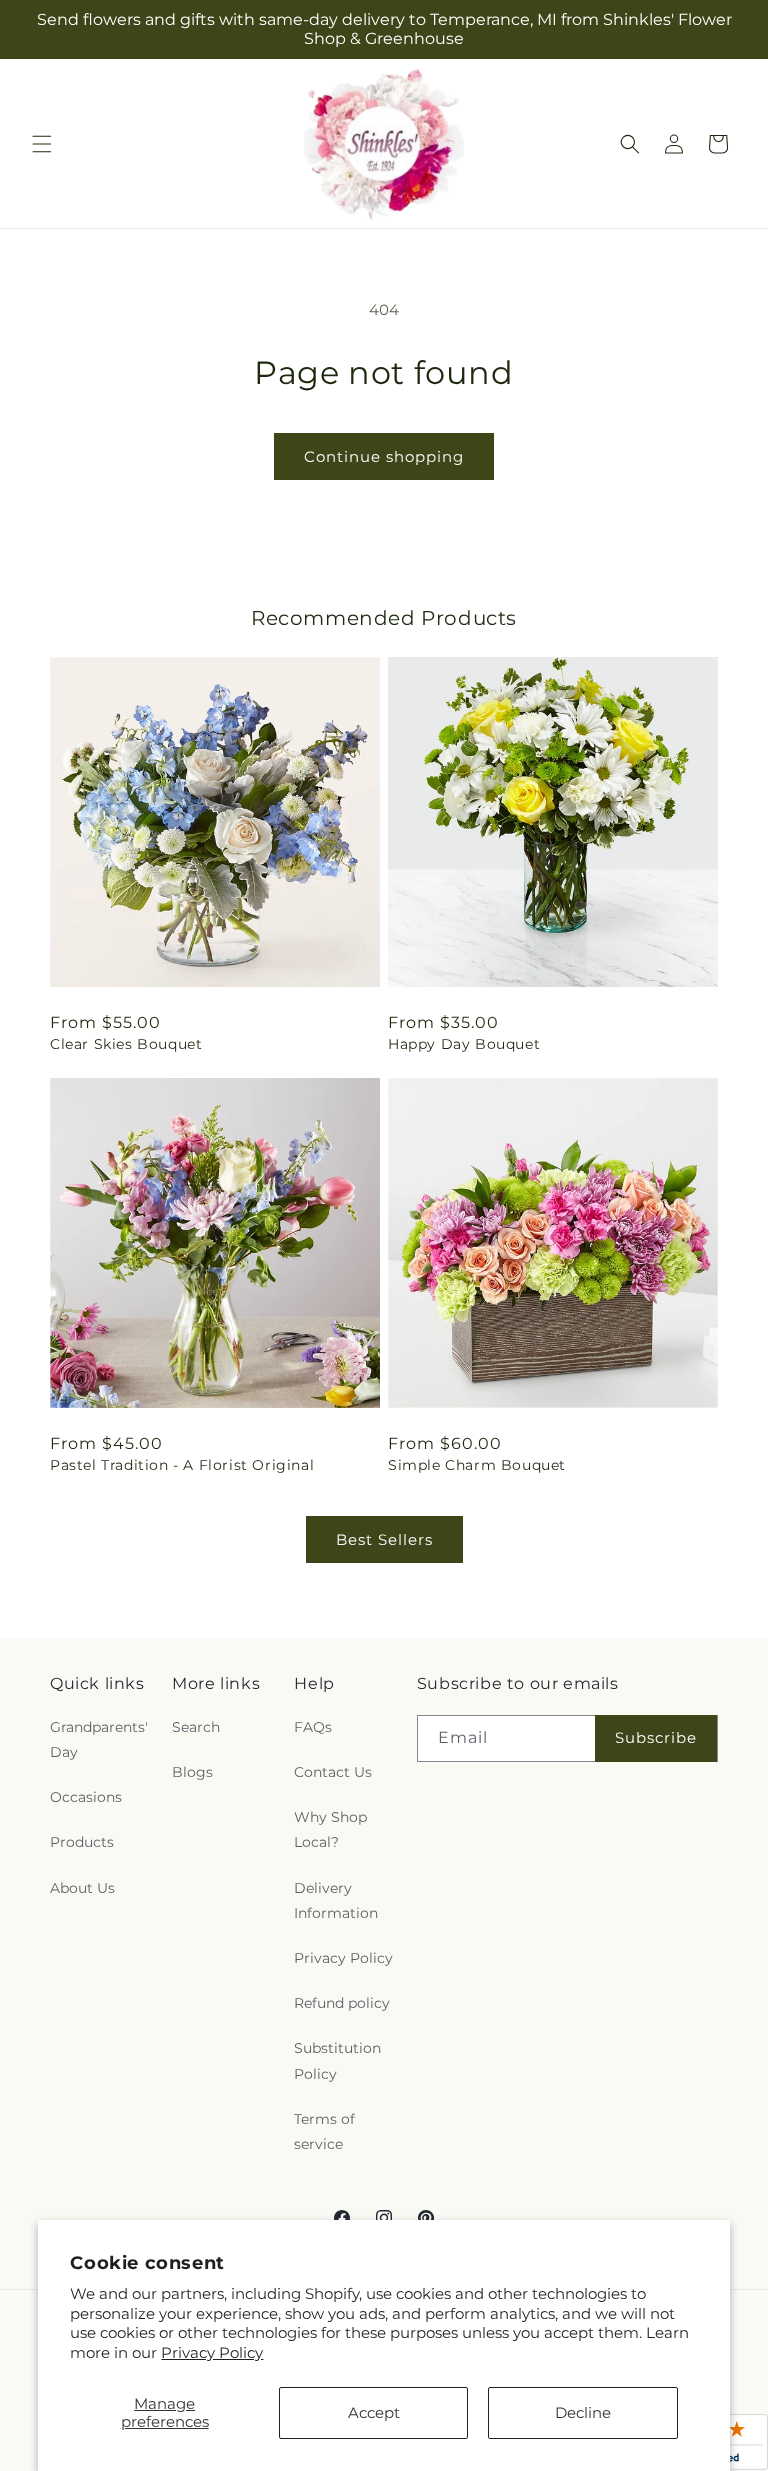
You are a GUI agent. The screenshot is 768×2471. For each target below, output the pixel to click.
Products (82, 1842)
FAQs (313, 1727)
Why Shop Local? (330, 1829)
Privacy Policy (212, 2352)
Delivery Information (336, 1900)
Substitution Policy (337, 2060)
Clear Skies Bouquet (126, 1044)
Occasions (86, 1797)
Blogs (192, 1772)
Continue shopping (384, 456)
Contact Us (333, 1772)
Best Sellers (384, 1539)
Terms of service (324, 2131)
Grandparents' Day (99, 1739)
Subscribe (656, 1737)
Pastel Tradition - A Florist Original (182, 1465)
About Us (82, 1888)
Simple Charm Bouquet (477, 1465)
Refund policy (342, 2003)
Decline (583, 2412)
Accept (374, 2412)
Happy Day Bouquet (464, 1044)
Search (196, 1727)
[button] (42, 144)
